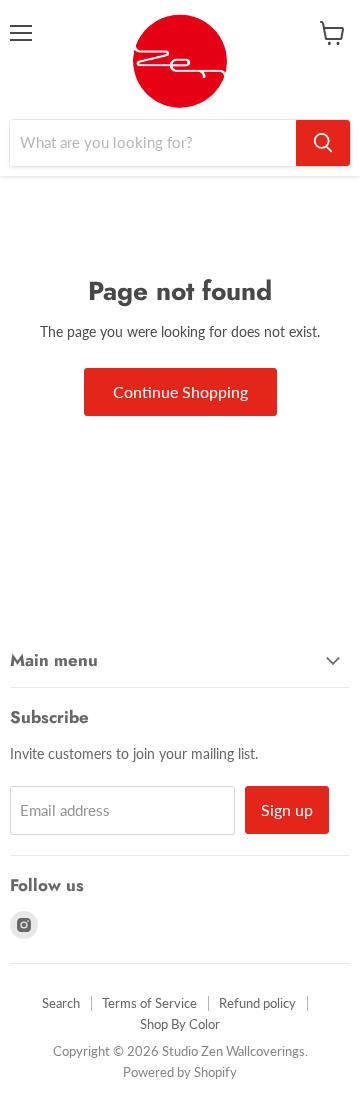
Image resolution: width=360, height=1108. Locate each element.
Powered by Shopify (180, 1072)
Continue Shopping (180, 391)
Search (61, 1003)
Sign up (287, 809)
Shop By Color (180, 1024)
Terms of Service (149, 1003)
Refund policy (257, 1003)
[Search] (323, 143)
